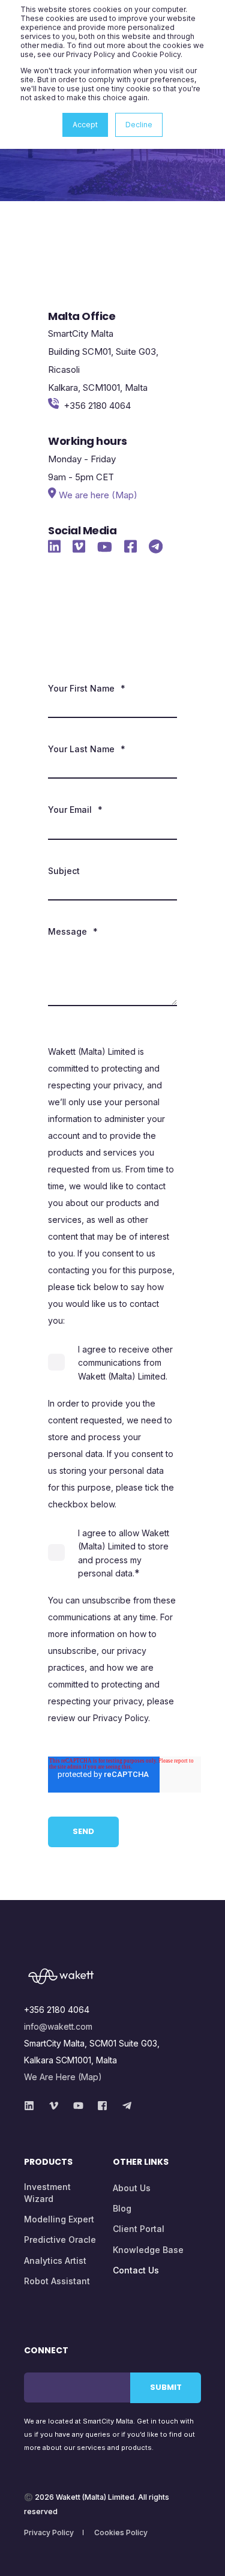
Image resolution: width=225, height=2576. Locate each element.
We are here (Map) (98, 495)
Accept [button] (85, 125)
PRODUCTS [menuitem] (48, 2163)
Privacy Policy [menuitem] (49, 2532)
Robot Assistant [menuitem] (57, 2281)
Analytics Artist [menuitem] (55, 2261)
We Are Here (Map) (63, 2077)
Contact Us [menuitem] (136, 2270)
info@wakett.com (58, 2026)
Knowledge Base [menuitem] (148, 2250)
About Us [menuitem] (132, 2188)
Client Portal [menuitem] (139, 2229)
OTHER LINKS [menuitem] (141, 2163)
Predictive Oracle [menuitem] (60, 2240)
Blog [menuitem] (122, 2208)
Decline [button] (139, 125)
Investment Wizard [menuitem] (47, 2193)
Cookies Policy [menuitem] (121, 2532)
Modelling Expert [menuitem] (59, 2219)
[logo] (112, 1977)
